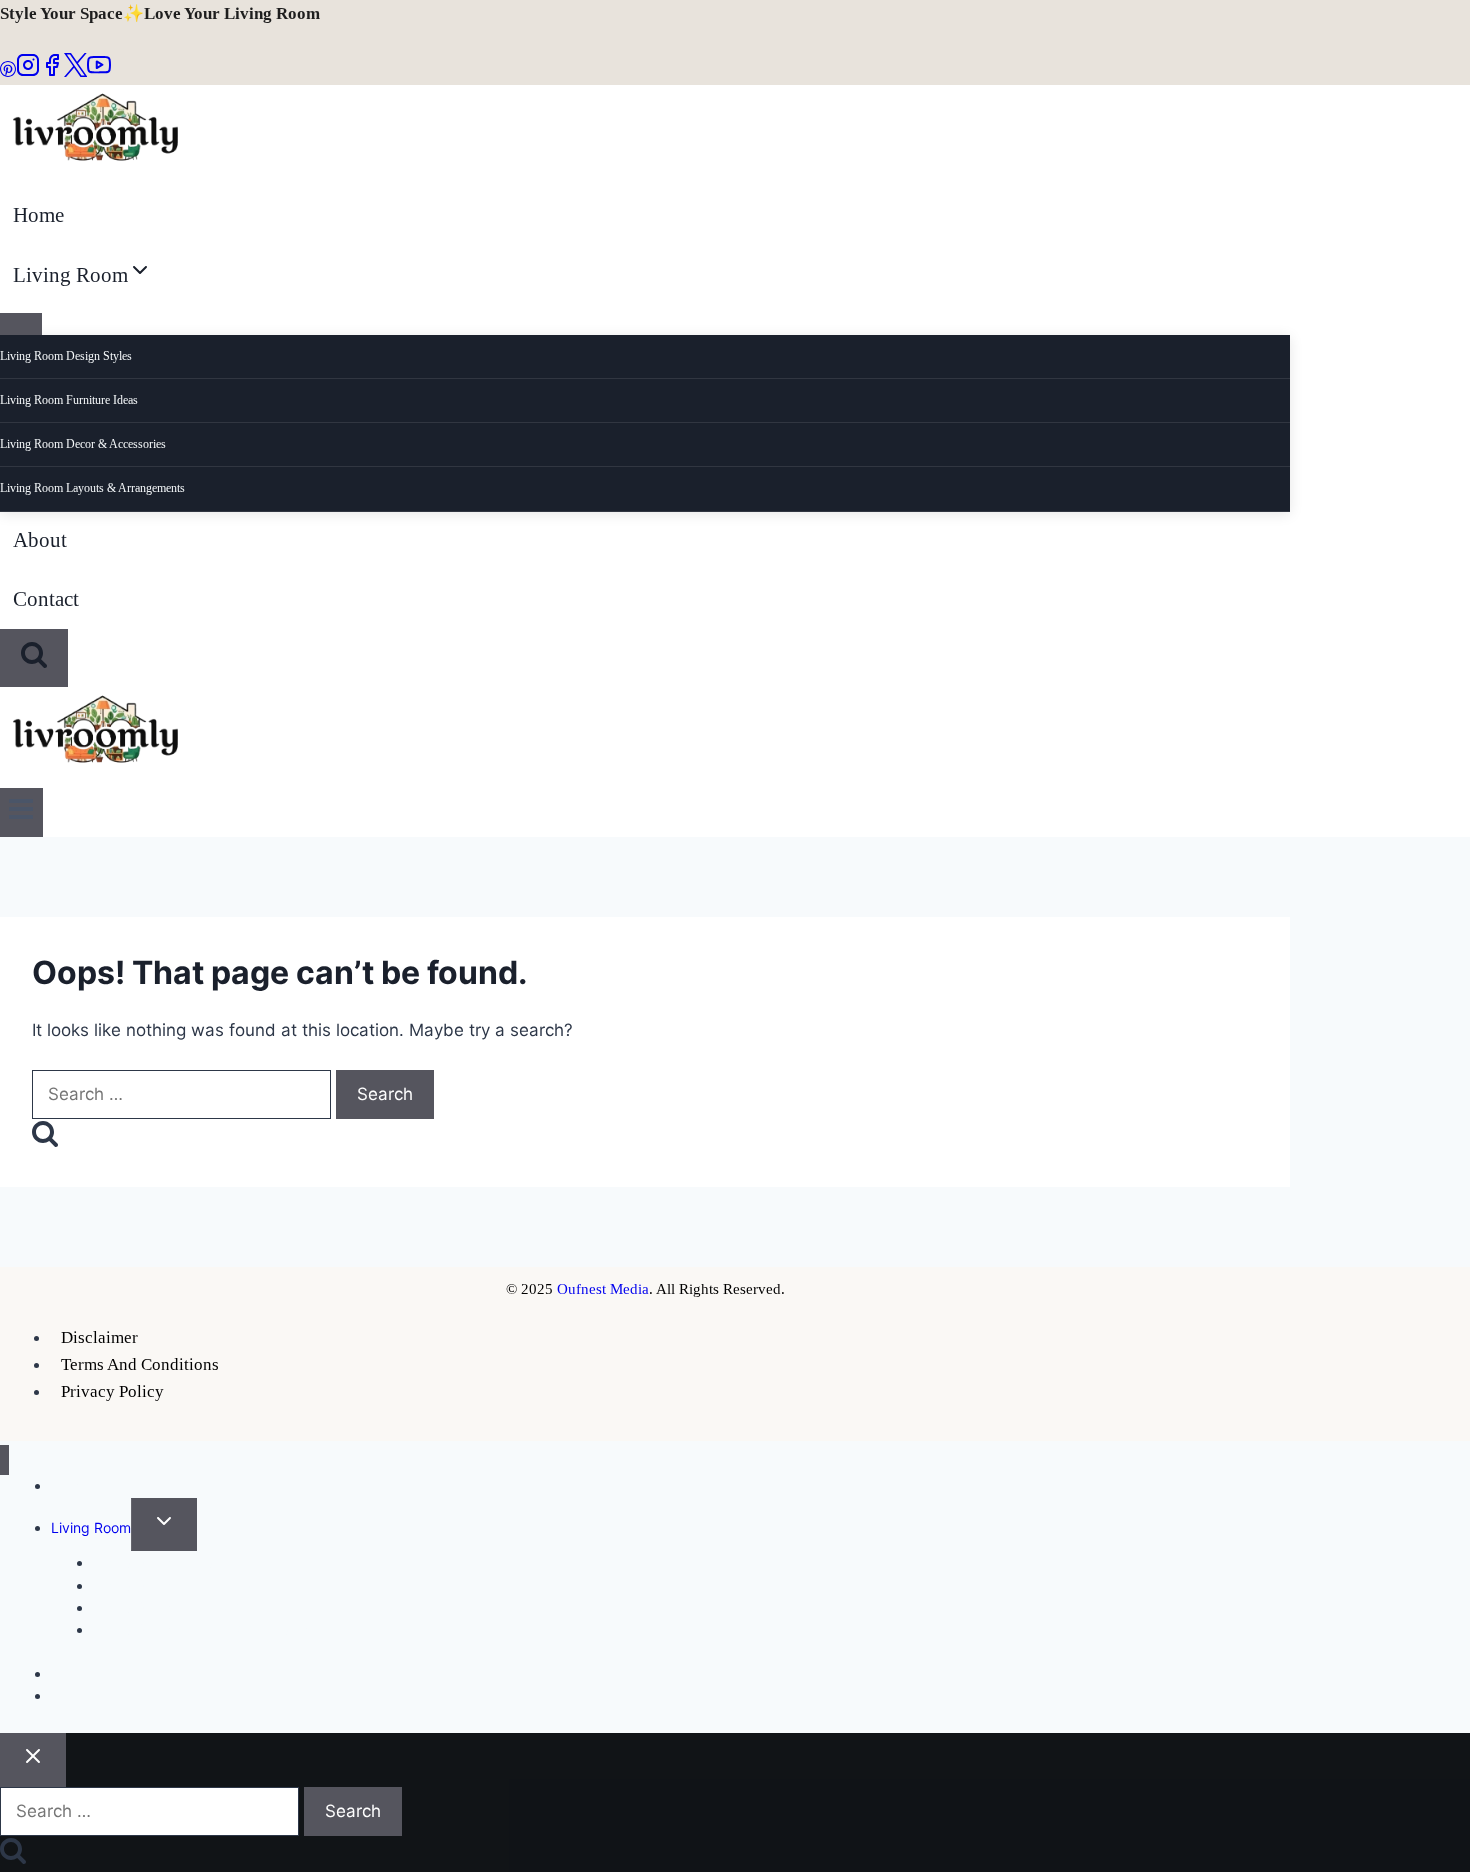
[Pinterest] (8, 71)
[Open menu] (21, 812)
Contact (46, 599)
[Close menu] (4, 1460)
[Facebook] (52, 71)
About (40, 540)
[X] (75, 71)
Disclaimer (99, 1337)
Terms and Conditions (140, 1364)
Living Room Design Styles (66, 356)
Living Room (91, 1527)
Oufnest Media (603, 1289)
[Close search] (33, 1760)
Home (38, 215)
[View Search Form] (34, 658)
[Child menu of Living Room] (21, 324)
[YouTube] (99, 71)
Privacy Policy (112, 1391)
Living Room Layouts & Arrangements (92, 488)
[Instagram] (28, 71)
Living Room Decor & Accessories (83, 444)
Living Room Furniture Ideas (69, 400)
